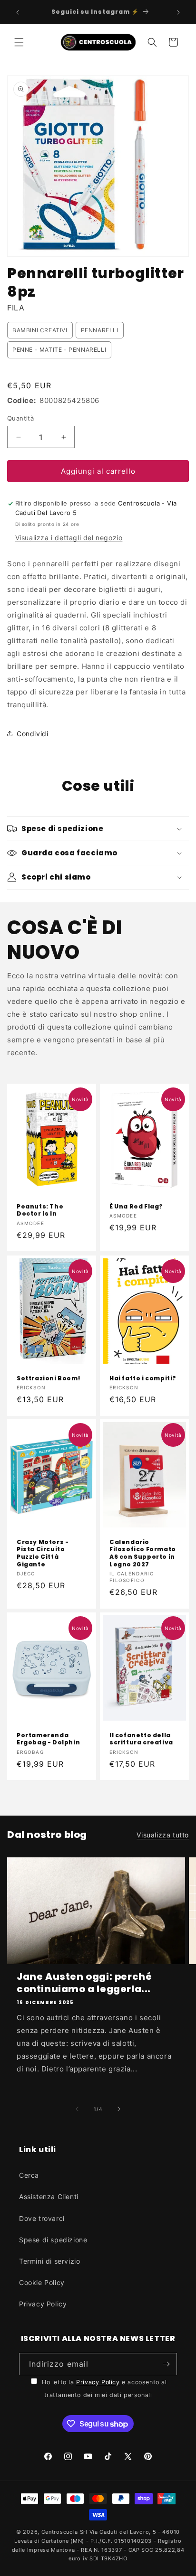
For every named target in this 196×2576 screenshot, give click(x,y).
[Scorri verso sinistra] (77, 2109)
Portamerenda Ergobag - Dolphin (48, 1739)
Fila (16, 308)
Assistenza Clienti (49, 2197)
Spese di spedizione (53, 2240)
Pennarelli (100, 330)
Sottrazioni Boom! (49, 1378)
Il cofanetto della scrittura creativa (141, 1739)
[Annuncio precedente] (18, 12)
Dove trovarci (42, 2218)
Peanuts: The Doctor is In (40, 1210)
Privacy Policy (43, 2304)
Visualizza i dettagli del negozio (69, 538)
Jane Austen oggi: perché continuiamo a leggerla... (84, 1983)
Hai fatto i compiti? (143, 1378)
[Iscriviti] (166, 2364)
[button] (19, 42)
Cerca (29, 2175)
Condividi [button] (32, 734)
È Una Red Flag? (136, 1207)
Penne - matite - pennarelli (59, 350)
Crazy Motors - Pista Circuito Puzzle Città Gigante (43, 1553)
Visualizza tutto (163, 1835)
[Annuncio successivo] (178, 12)
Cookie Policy (42, 2282)
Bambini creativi (40, 330)
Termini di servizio (49, 2261)
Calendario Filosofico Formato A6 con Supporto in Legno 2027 (143, 1553)
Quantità (20, 418)
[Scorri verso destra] (119, 2109)
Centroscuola (60, 2532)
